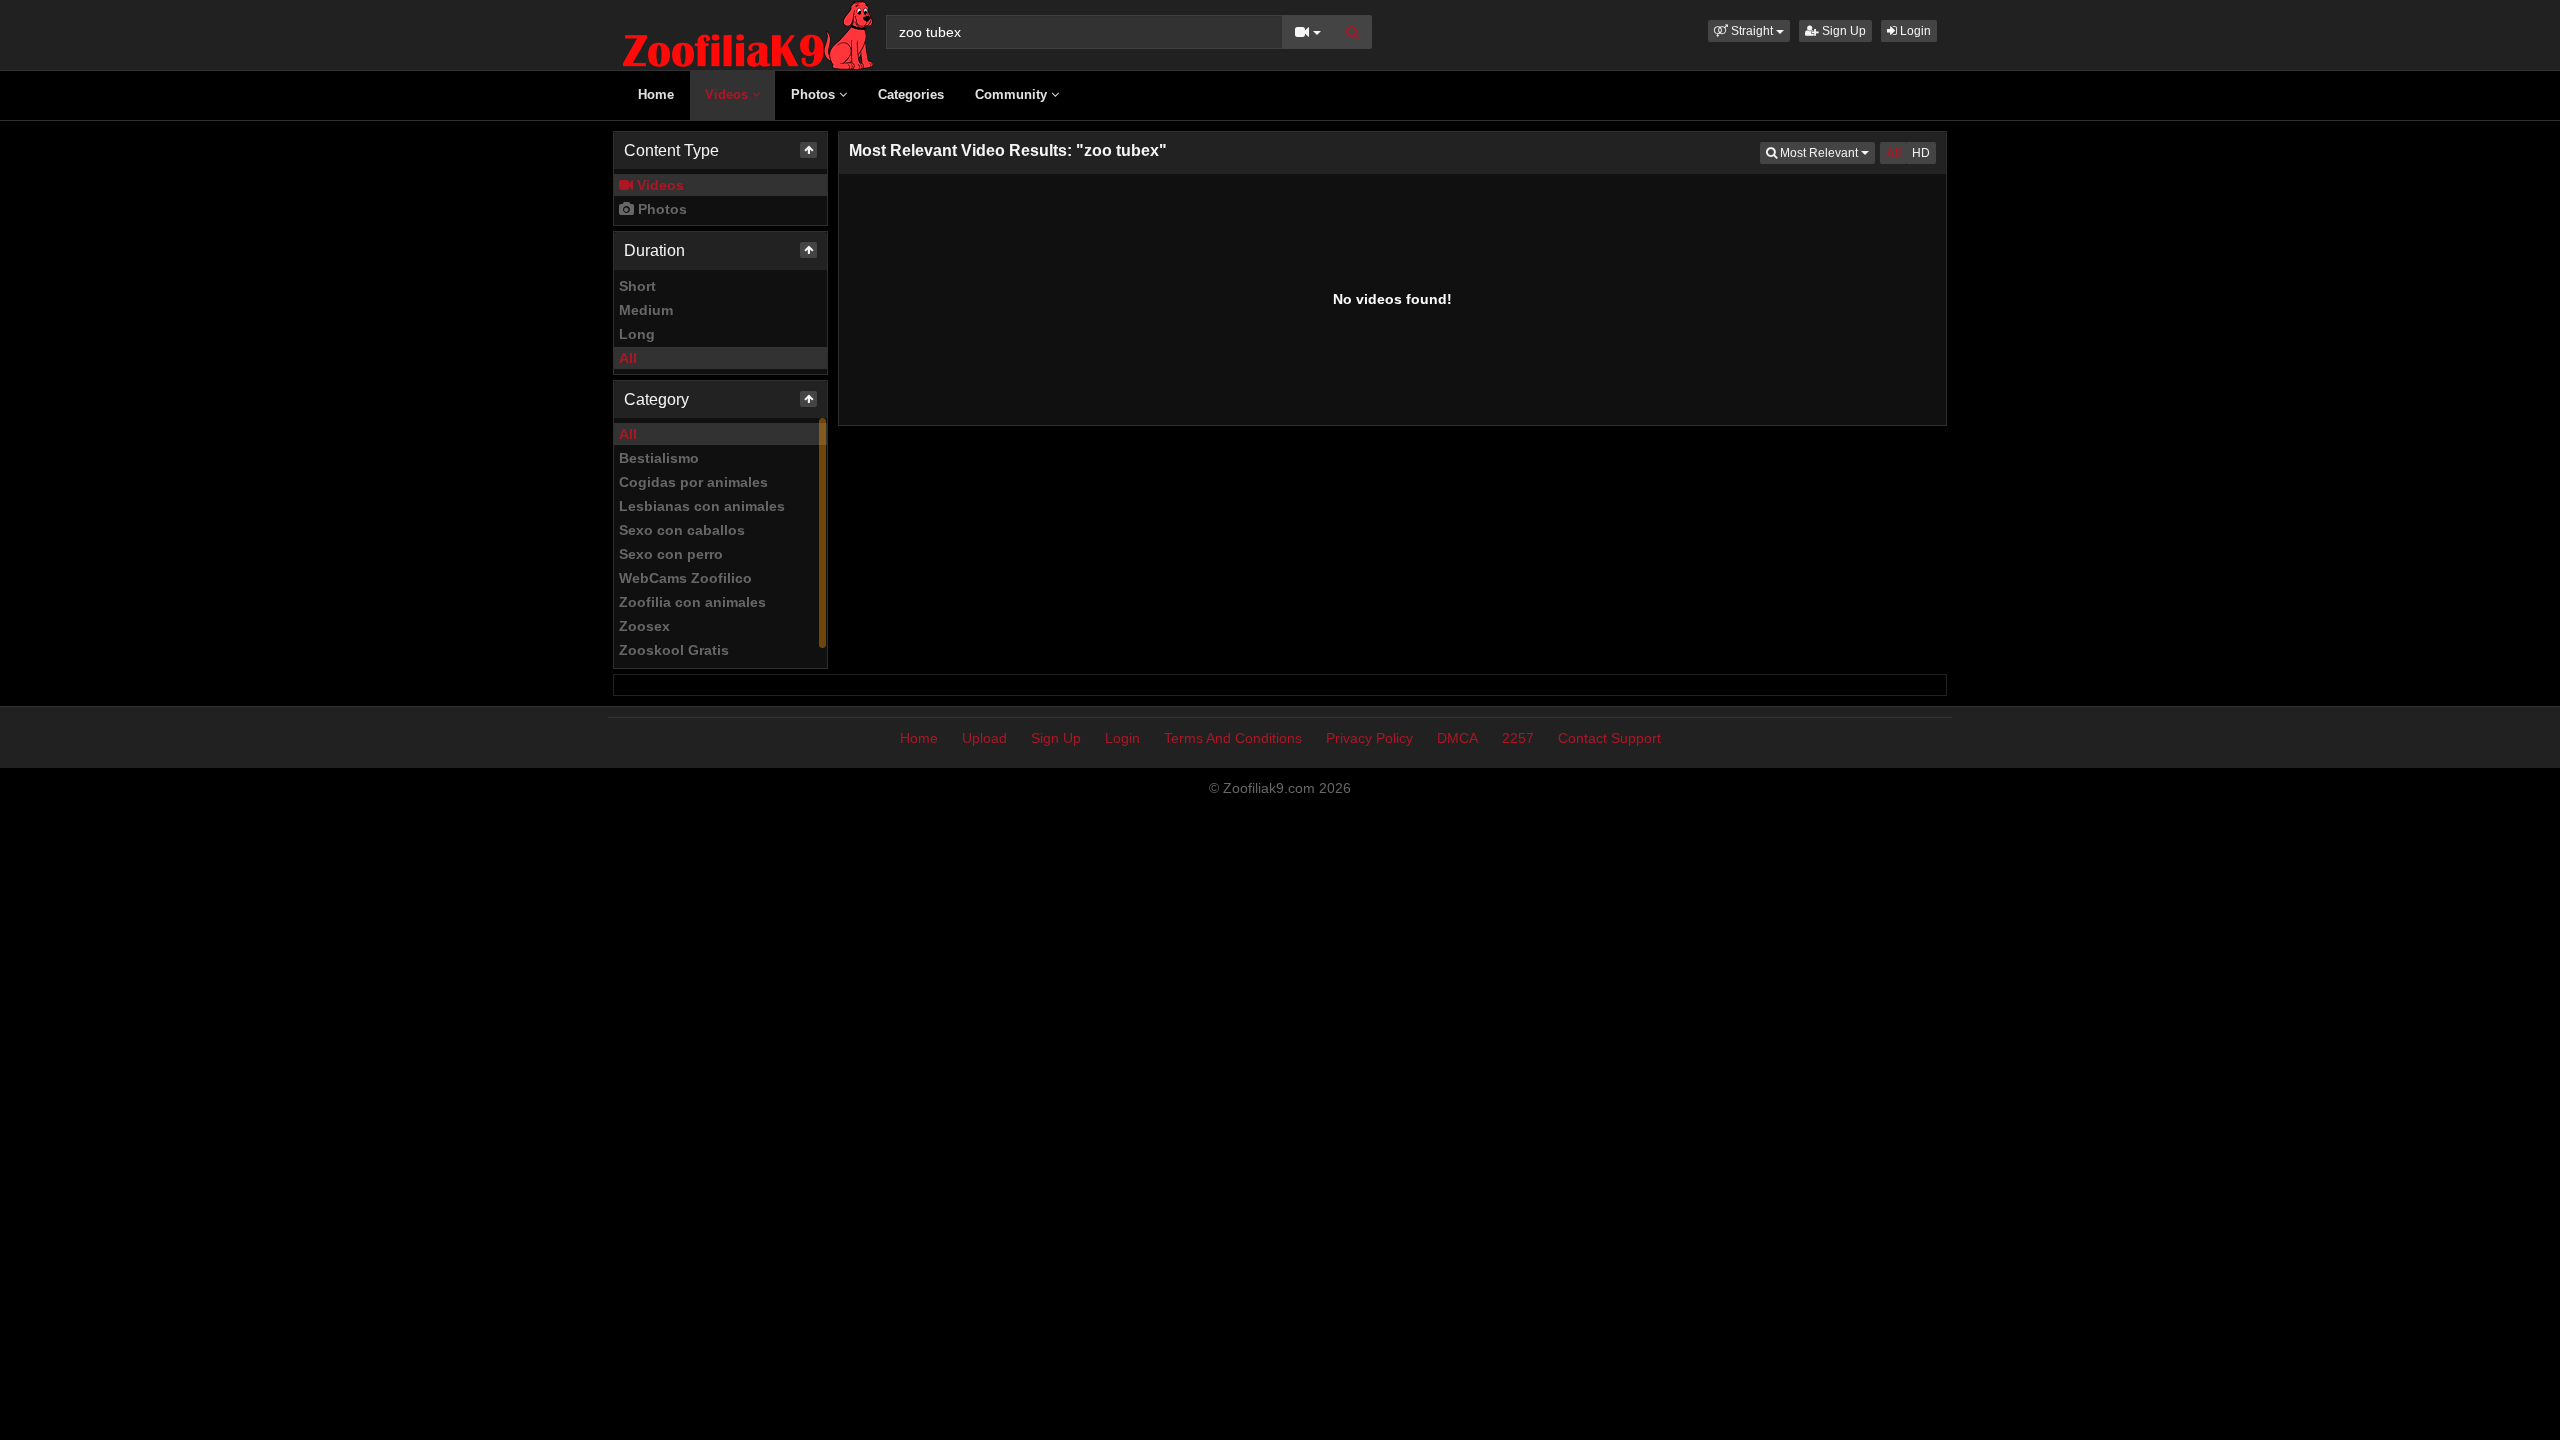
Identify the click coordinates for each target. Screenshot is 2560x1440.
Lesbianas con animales (702, 506)
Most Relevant (1826, 152)
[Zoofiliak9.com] (748, 34)
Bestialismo (659, 458)
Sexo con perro (671, 554)
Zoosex (644, 626)
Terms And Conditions (1233, 738)
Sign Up (1842, 31)
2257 (1518, 738)
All (628, 358)
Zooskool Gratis (674, 650)
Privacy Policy (1369, 738)
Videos (728, 94)
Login (1914, 31)
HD (1921, 153)
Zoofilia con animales (692, 602)
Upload (984, 738)
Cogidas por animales (693, 482)
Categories (911, 94)
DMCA (1457, 738)
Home (656, 94)
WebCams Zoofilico (685, 578)
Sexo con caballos (682, 530)
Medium (646, 310)
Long (637, 334)
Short (637, 286)
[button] (1749, 31)
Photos (815, 94)
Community (1013, 94)
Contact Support (1609, 738)
